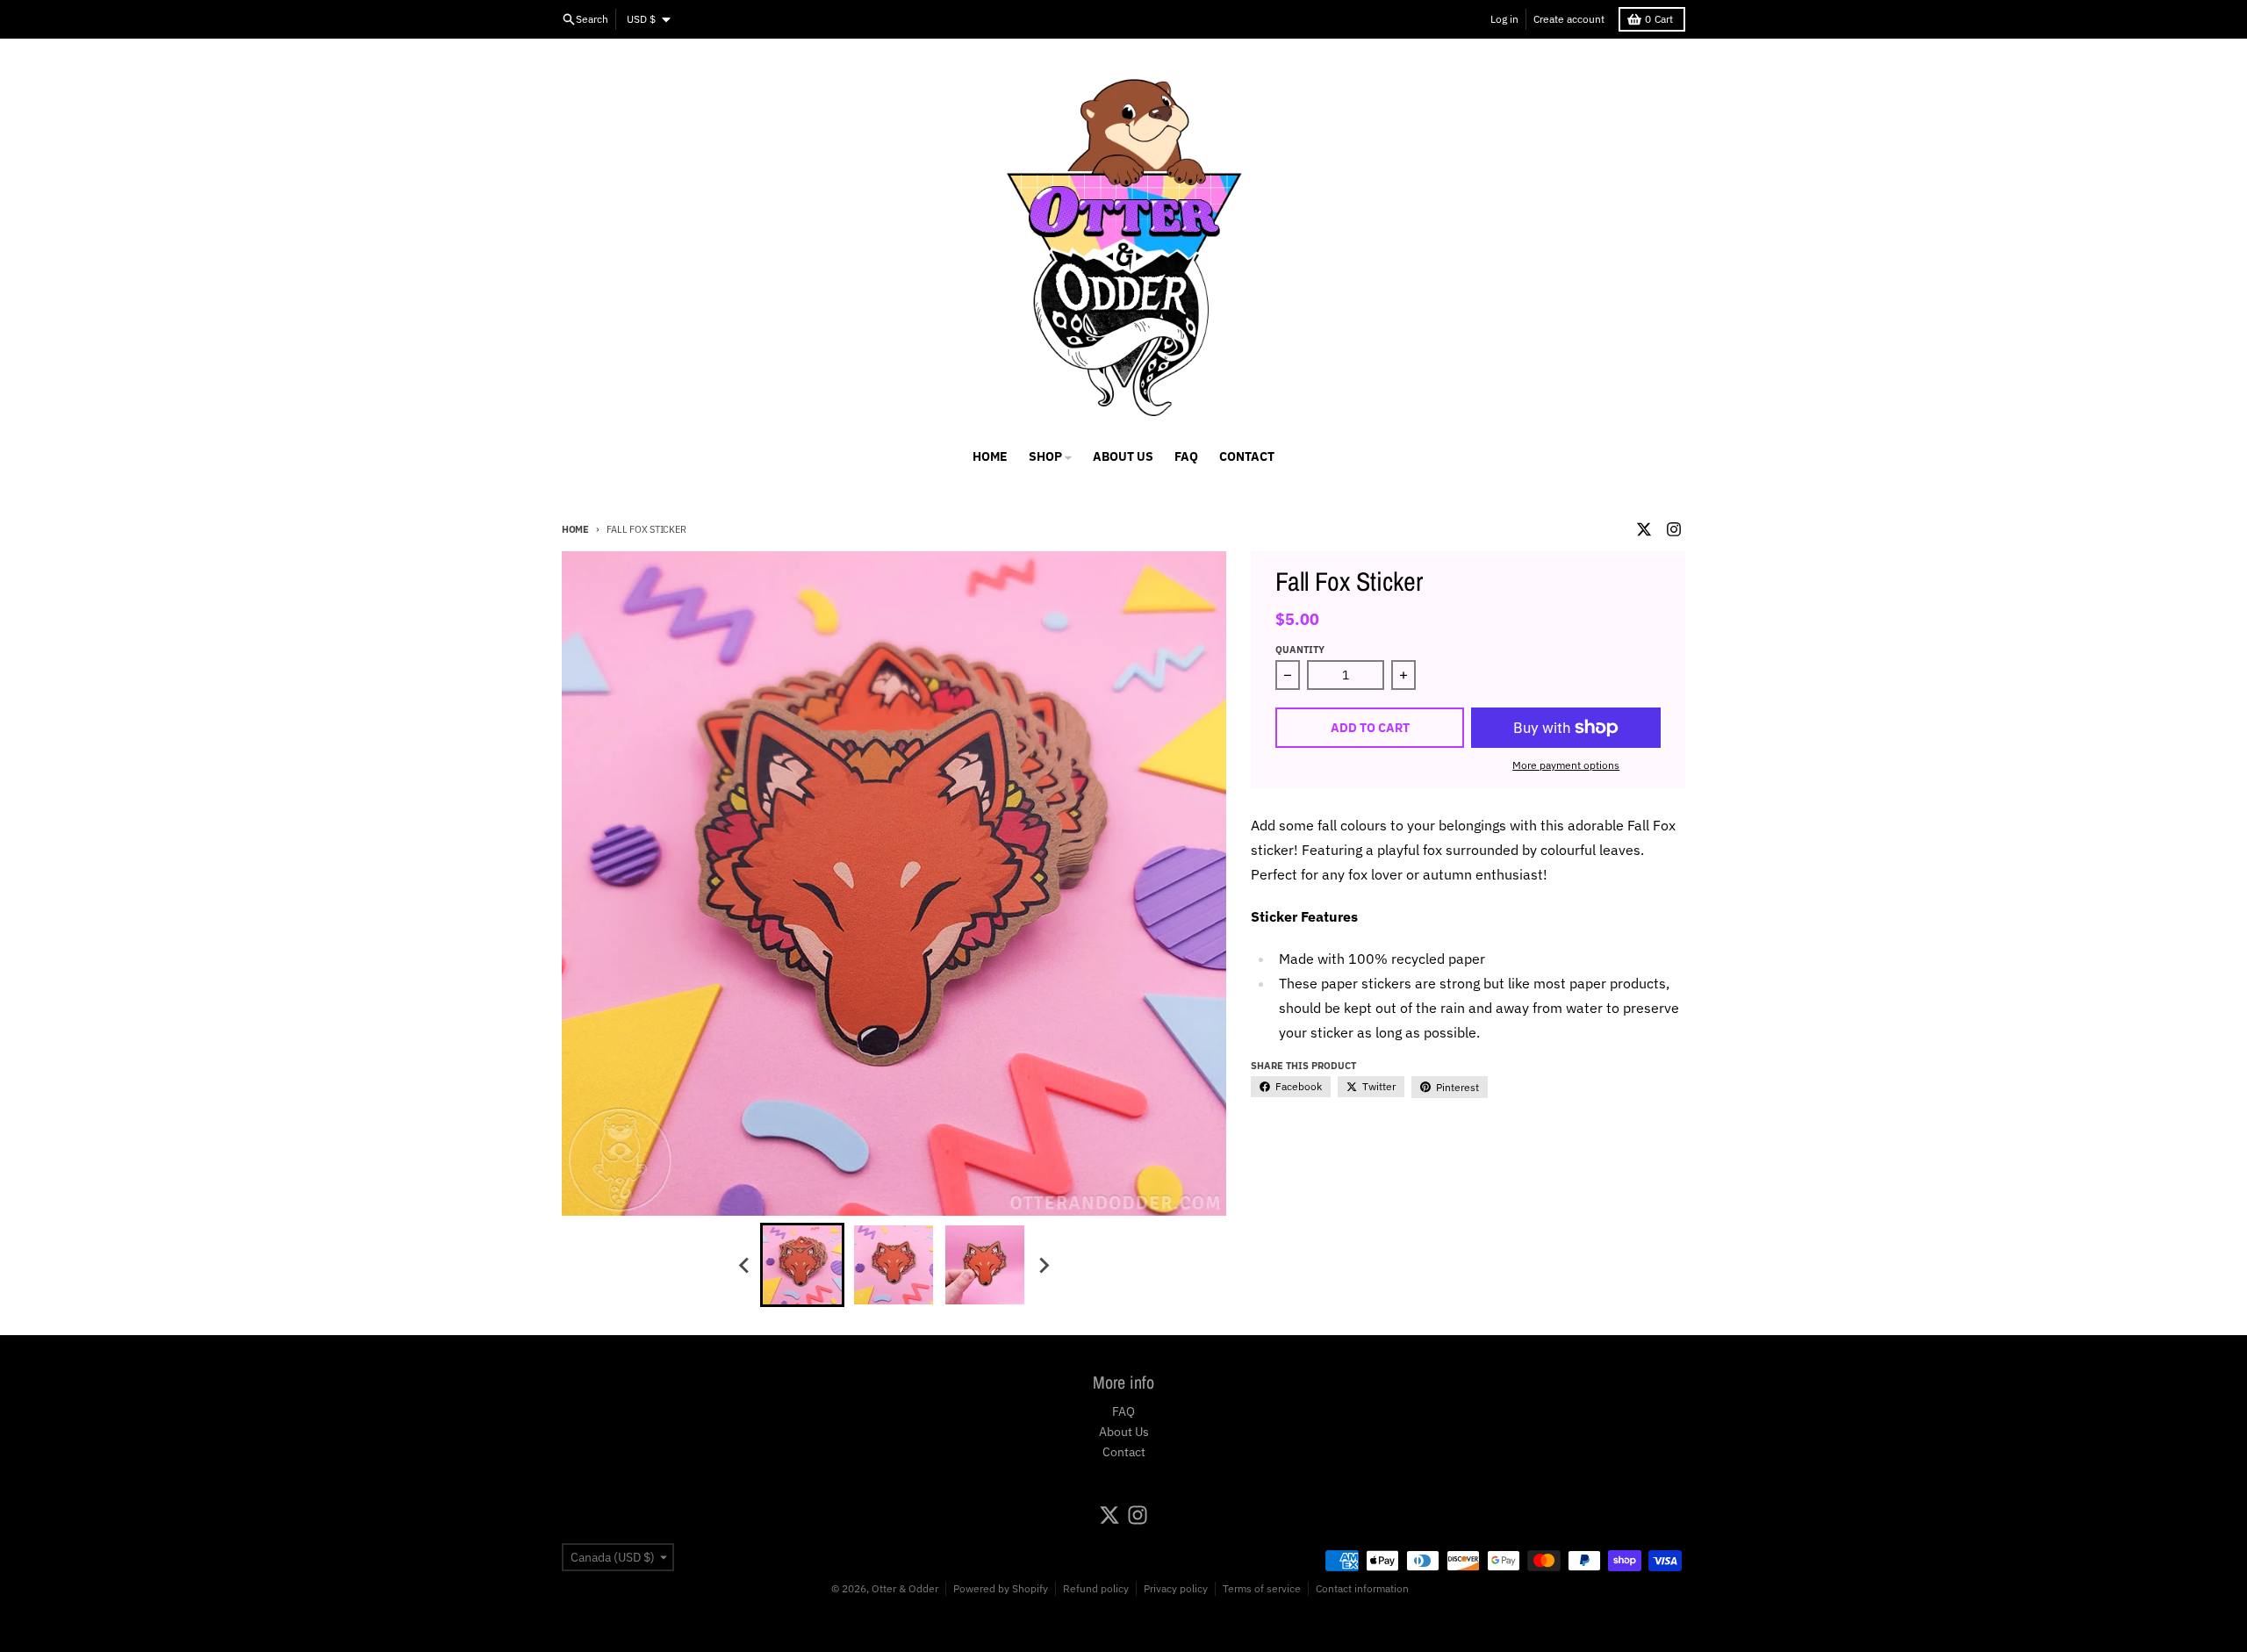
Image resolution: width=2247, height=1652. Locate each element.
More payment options (1566, 765)
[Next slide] (1043, 1265)
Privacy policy (1176, 1588)
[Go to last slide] (744, 1265)
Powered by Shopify (1001, 1588)
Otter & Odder (905, 1588)
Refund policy (1096, 1588)
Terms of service (1262, 1588)
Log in (1504, 19)
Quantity (1300, 650)
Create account (1569, 19)
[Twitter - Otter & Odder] (1644, 529)
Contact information (1362, 1588)
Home (575, 529)
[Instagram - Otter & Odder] (1674, 529)
